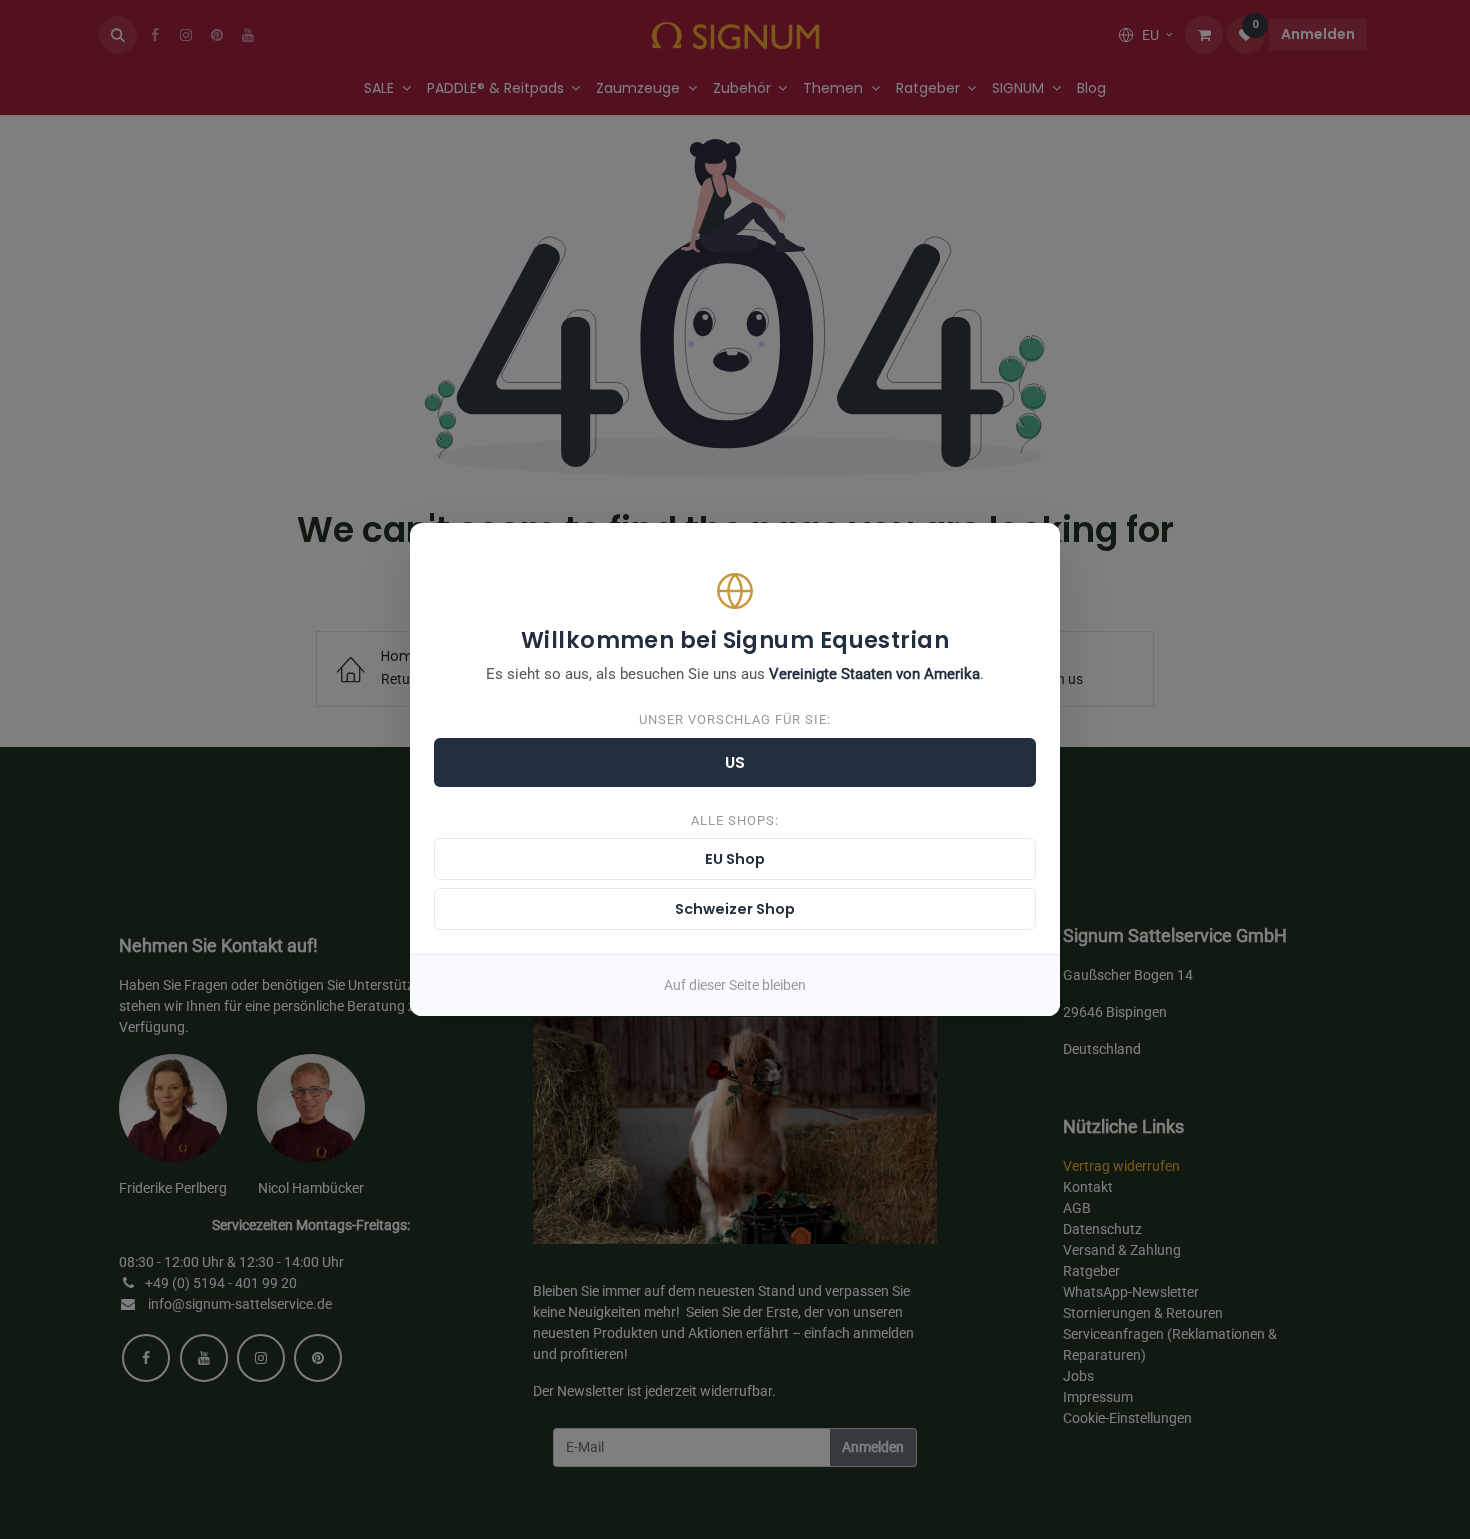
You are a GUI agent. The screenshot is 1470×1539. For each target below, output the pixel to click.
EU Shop (735, 859)
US (735, 762)
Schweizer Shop (735, 909)
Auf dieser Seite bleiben (735, 985)
